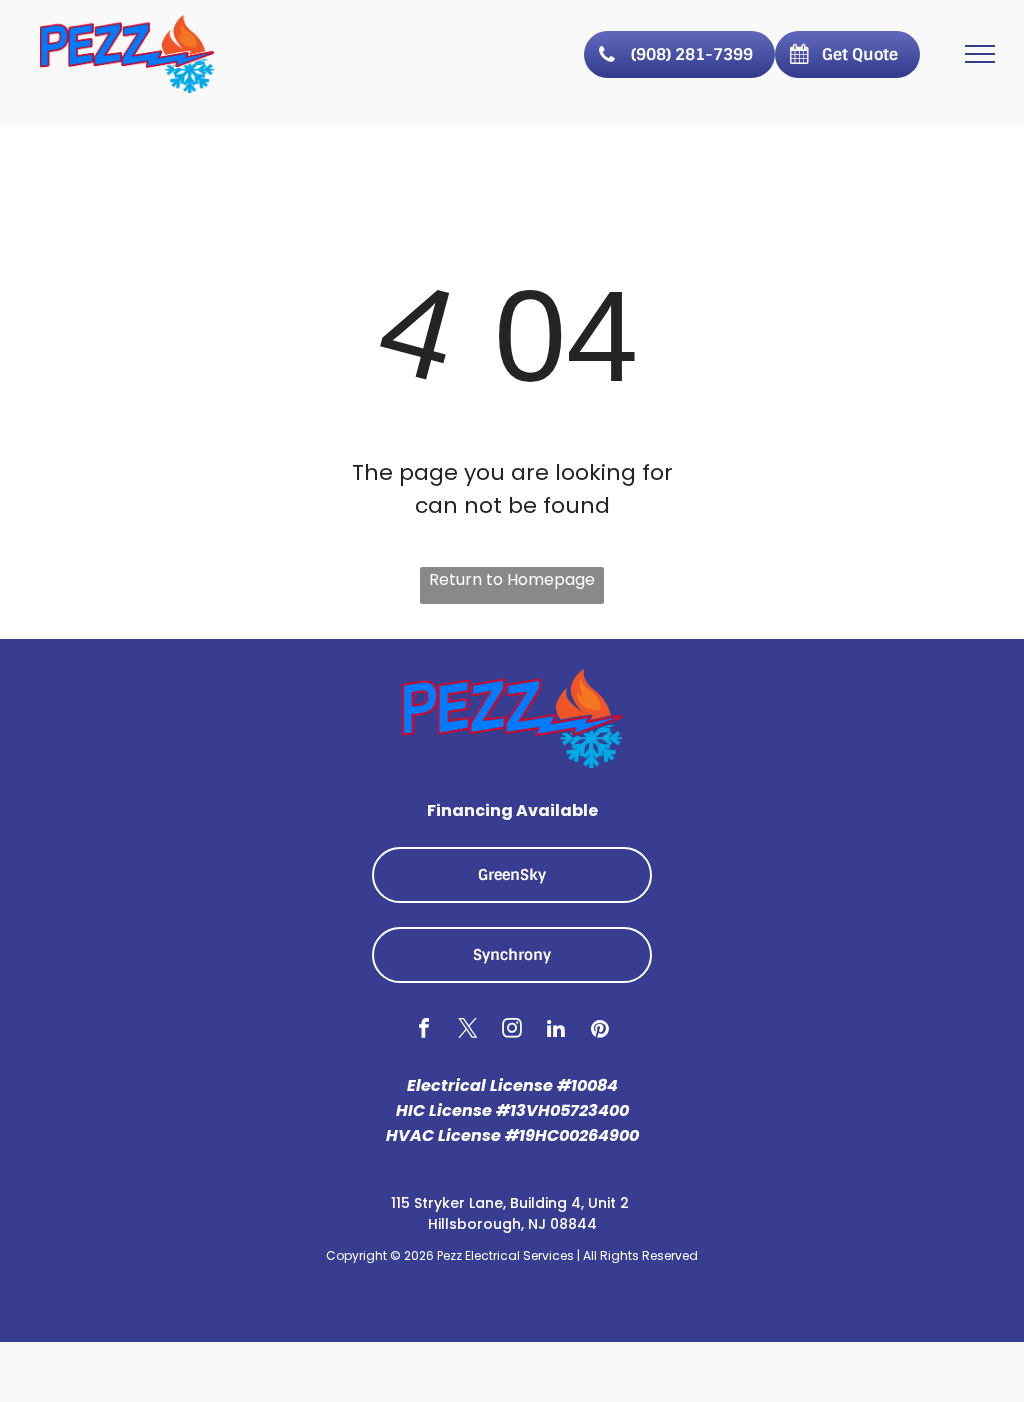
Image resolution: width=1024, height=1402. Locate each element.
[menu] (980, 54)
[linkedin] (556, 1031)
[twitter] (468, 1031)
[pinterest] (600, 1031)
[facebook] (424, 1031)
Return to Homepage (512, 579)
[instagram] (512, 1031)
